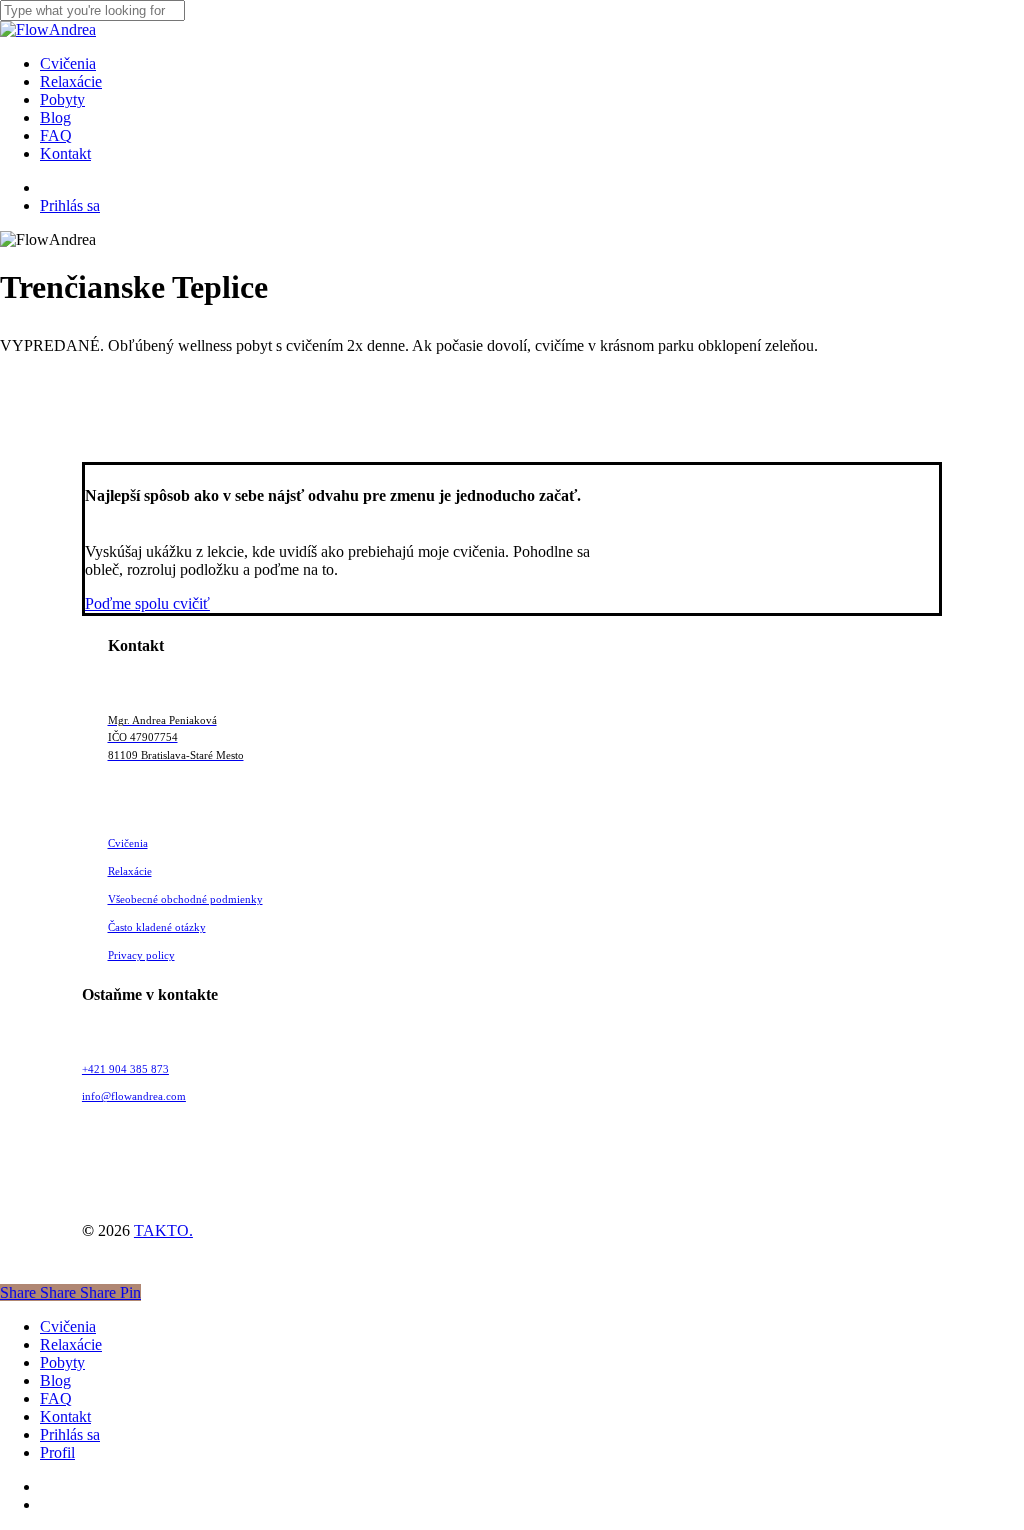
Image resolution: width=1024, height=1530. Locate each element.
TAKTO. (163, 1230)
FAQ (56, 1398)
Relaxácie (71, 1344)
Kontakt (65, 1416)
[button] (147, 603)
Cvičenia (68, 1326)
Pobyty (62, 1362)
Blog (55, 1380)
